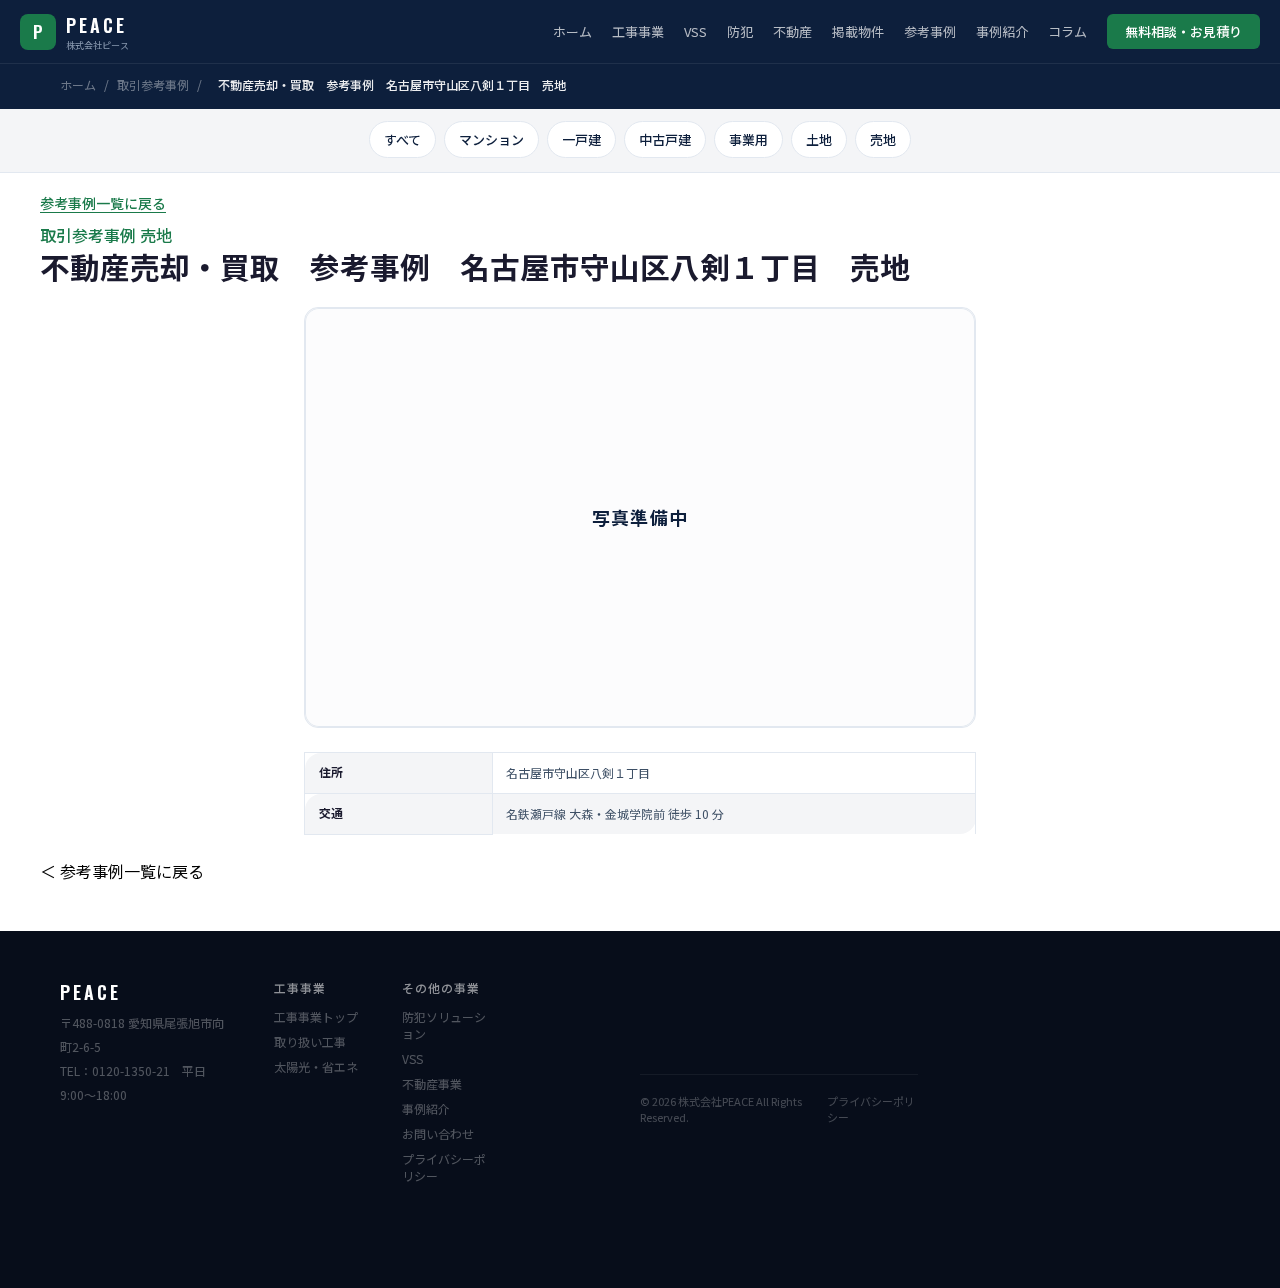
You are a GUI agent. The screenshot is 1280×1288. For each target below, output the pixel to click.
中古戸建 (665, 139)
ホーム (572, 31)
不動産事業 (432, 1083)
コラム (1067, 31)
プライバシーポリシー (444, 1167)
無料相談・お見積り (1183, 31)
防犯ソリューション (444, 1025)
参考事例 (930, 31)
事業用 (748, 139)
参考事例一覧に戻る (103, 203)
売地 (883, 139)
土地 (819, 139)
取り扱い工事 (310, 1041)
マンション (491, 139)
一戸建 (581, 139)
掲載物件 (858, 31)
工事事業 (638, 31)
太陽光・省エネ (316, 1066)
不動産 (792, 31)
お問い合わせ (438, 1133)
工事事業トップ (316, 1016)
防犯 (740, 31)
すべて (402, 139)
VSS (695, 31)
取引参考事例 (153, 84)
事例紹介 (1002, 31)
